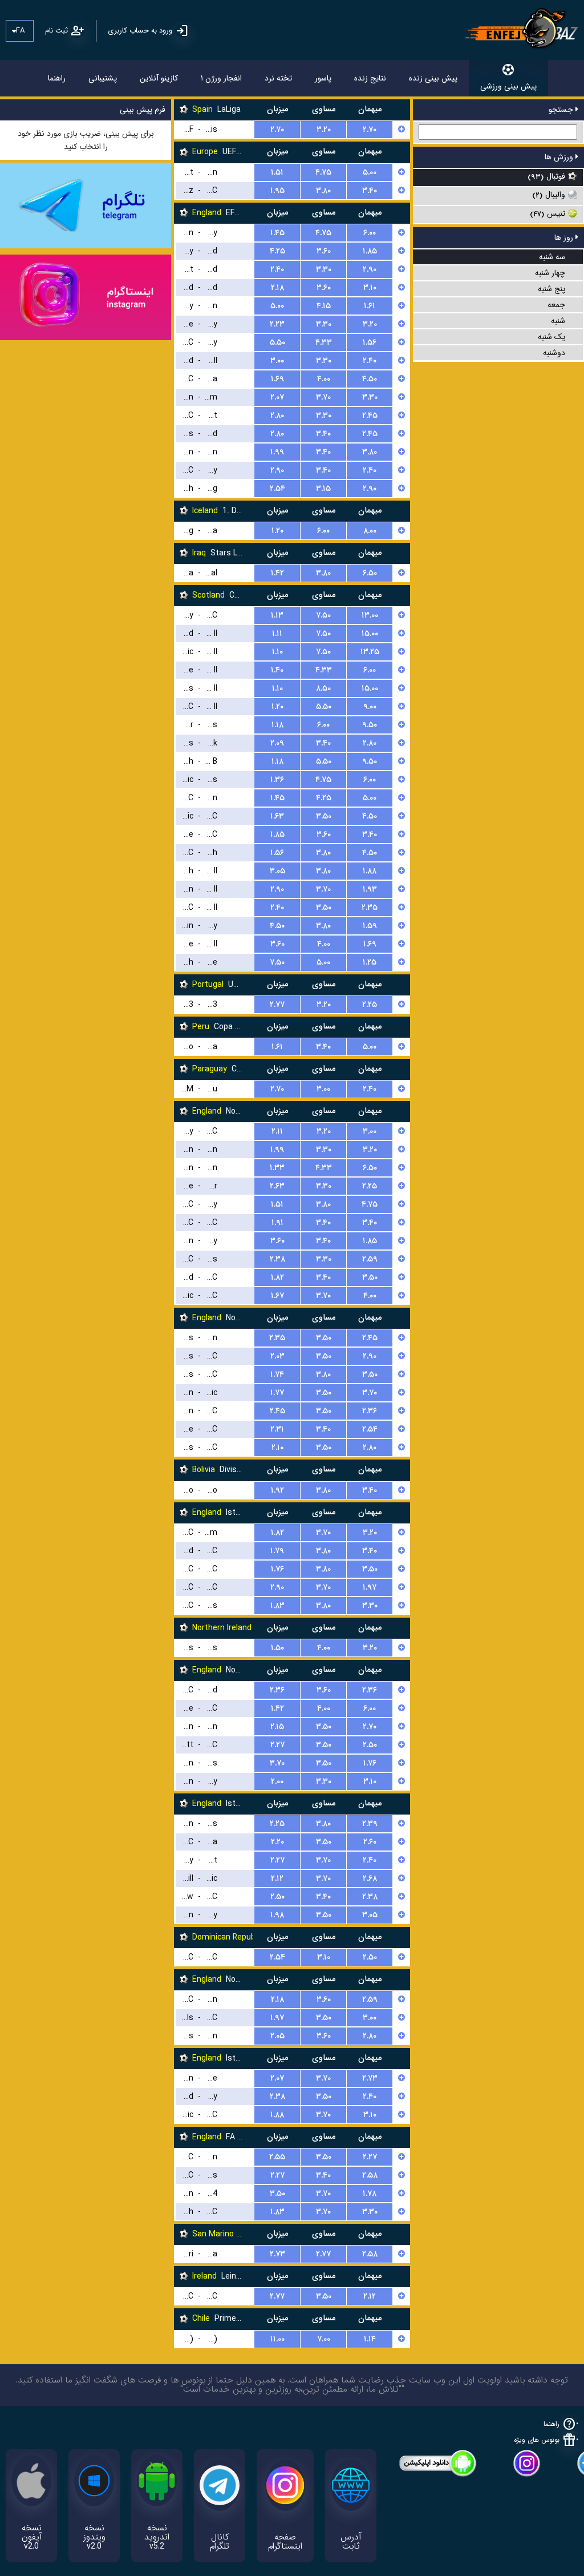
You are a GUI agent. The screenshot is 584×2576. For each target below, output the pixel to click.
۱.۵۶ (370, 342)
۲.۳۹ (370, 1824)
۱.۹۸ (277, 1915)
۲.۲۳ (277, 324)
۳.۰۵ (277, 871)
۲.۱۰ (277, 1448)
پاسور (323, 78)
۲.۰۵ (277, 2036)
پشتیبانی (103, 78)
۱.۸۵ (370, 251)
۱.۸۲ (277, 1277)
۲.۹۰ (370, 269)
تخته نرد (278, 78)
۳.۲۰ (324, 130)
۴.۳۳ (324, 342)
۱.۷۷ (277, 1393)
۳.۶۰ (324, 251)
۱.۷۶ (277, 1569)
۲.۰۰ (277, 1781)
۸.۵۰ (323, 688)
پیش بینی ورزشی (508, 86)
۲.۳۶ (370, 1411)
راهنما (57, 78)
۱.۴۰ (277, 670)
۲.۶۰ (370, 1842)
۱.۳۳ (277, 1168)
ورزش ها (560, 157)
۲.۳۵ (370, 908)
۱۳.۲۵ (370, 652)
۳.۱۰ (370, 288)
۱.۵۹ (370, 926)
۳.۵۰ (324, 816)
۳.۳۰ (324, 269)
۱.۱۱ (277, 634)
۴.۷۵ (323, 172)
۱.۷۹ (277, 1551)
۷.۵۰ (323, 615)
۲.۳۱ (277, 1429)
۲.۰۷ (277, 397)
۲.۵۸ (370, 2175)
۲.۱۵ (277, 1727)
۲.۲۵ (370, 1005)
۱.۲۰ (277, 531)
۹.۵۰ (370, 725)
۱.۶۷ (277, 1296)
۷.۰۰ (324, 2339)
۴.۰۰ (324, 379)
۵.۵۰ (277, 342)
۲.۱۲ (277, 1878)
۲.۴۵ (370, 416)
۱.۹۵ (277, 191)
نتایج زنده (370, 78)
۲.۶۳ (277, 1186)
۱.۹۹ (277, 452)
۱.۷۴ (277, 1374)
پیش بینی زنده (433, 78)
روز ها (565, 237)
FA (20, 31)
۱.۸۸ (370, 871)
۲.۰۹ (277, 743)
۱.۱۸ (277, 725)
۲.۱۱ (277, 1131)
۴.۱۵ (324, 306)
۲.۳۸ (277, 1259)
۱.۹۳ (370, 889)
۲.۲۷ (277, 1745)
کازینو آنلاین (159, 78)
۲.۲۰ (277, 1842)
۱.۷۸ (370, 2194)
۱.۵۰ (277, 1648)
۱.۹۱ (277, 1223)
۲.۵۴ (277, 489)
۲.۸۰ (277, 416)
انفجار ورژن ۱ (221, 78)
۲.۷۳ (370, 2078)
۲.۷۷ (277, 1005)
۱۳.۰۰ (370, 615)
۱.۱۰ (277, 652)
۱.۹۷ (370, 1587)
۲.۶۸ (370, 1878)
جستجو (562, 110)
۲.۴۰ (277, 269)
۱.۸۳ (277, 1606)
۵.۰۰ (370, 172)
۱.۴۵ (277, 233)
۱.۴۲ (277, 573)
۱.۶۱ (370, 306)
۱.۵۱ (277, 172)
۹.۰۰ (370, 707)
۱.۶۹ (277, 379)
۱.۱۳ (277, 615)
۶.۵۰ (370, 573)
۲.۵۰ (370, 1745)
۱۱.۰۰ (277, 2339)
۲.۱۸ (277, 288)
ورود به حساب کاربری (140, 31)
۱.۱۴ (370, 2339)
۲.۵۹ (370, 1259)
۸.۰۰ (370, 531)
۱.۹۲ (277, 1490)
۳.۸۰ (323, 191)
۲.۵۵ (277, 2157)
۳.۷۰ (323, 397)
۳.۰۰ (277, 361)
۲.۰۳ (277, 1356)
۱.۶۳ (277, 816)
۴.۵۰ (370, 379)
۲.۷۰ (277, 130)
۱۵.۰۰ (370, 634)
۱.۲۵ (370, 962)
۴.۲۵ (277, 251)
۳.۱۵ (323, 489)
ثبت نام (56, 31)
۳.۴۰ (370, 191)
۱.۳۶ (277, 780)
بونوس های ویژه (537, 2440)
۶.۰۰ (370, 233)
